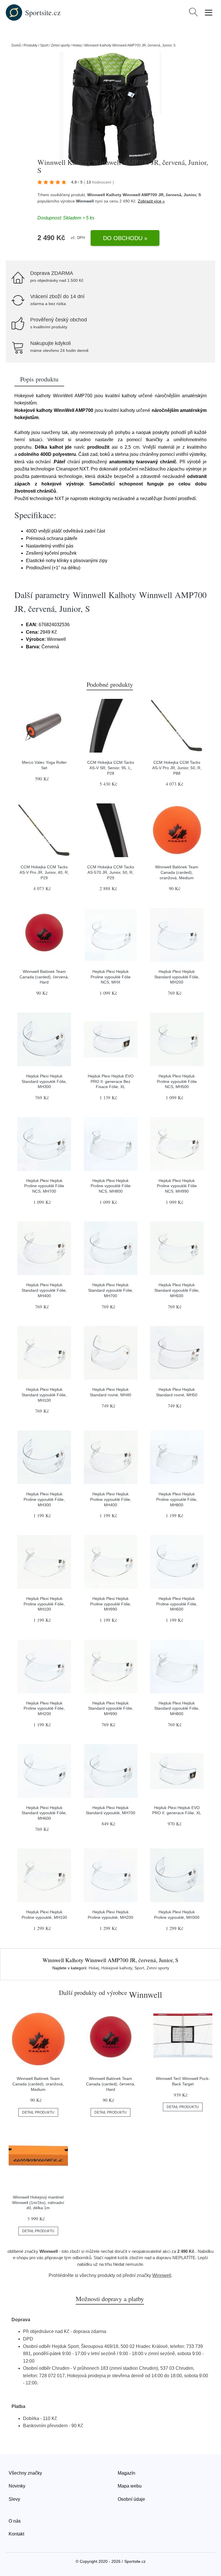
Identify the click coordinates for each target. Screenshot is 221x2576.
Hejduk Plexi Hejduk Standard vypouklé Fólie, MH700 (111, 1290)
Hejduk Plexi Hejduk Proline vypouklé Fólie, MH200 (44, 1708)
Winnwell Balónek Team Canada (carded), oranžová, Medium (177, 872)
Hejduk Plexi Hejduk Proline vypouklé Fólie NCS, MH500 (177, 1081)
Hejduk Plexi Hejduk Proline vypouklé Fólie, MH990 (111, 1604)
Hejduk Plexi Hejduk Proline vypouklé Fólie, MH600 (177, 1604)
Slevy (14, 2499)
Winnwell (85, 201)
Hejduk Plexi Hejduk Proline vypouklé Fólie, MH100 (44, 1604)
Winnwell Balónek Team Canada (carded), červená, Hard (44, 977)
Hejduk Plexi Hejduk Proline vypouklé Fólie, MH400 (111, 1499)
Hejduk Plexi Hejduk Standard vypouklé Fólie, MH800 (177, 1708)
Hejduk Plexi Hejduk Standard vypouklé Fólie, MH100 (44, 1395)
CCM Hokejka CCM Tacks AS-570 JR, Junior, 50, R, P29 (111, 872)
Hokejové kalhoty (117, 1968)
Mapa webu (130, 2486)
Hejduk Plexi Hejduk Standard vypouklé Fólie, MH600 (44, 1813)
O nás (15, 2521)
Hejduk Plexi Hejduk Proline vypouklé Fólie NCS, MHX (111, 977)
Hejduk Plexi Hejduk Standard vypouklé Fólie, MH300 (44, 1081)
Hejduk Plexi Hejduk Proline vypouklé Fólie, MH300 (44, 1499)
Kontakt (16, 2534)
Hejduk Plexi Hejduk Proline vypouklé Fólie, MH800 (177, 1499)
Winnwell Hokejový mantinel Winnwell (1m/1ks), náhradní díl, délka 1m (38, 2202)
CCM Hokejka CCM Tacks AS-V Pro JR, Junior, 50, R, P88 (177, 768)
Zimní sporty (60, 45)
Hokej (77, 45)
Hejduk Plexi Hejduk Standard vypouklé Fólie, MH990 (111, 1708)
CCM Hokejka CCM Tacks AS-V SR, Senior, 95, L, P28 (111, 768)
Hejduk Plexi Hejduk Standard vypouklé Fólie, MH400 (44, 1290)
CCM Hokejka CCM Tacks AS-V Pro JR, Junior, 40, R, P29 (44, 872)
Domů (16, 45)
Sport (44, 45)
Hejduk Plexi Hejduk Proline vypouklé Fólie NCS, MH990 (177, 1186)
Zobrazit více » (151, 201)
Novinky (17, 2486)
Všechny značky (25, 2473)
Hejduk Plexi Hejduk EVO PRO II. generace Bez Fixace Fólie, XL (111, 1081)
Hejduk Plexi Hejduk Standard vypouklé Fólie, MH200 (177, 977)
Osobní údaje (131, 2499)
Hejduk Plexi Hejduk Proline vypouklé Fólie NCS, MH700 (44, 1186)
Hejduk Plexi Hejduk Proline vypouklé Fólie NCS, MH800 (111, 1186)
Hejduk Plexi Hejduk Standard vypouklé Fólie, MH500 (177, 1290)
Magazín (126, 2473)
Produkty (31, 45)
